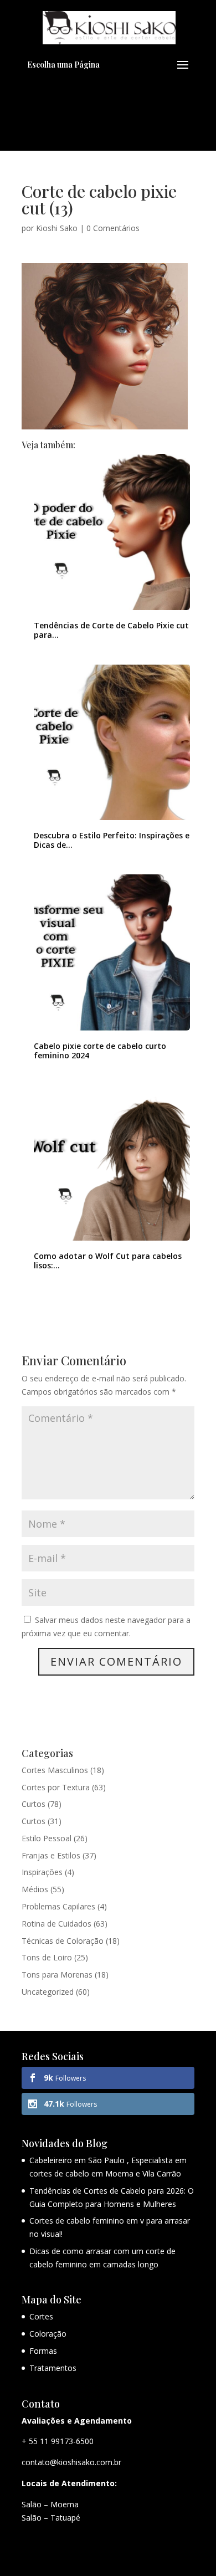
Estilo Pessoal (47, 1838)
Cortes (41, 2316)
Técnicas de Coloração (63, 1941)
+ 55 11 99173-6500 (58, 2441)
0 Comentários (113, 228)
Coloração (48, 2334)
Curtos (34, 1804)
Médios (35, 1889)
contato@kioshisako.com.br (71, 2462)
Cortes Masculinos (55, 1770)
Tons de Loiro (47, 1957)
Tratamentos (53, 2368)
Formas (43, 2351)
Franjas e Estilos (51, 1855)
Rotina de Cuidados (56, 1924)
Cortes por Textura (56, 1787)
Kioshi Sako (57, 228)
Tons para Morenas (57, 1975)
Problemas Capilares (58, 1906)
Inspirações (42, 1872)
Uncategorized (48, 1992)
